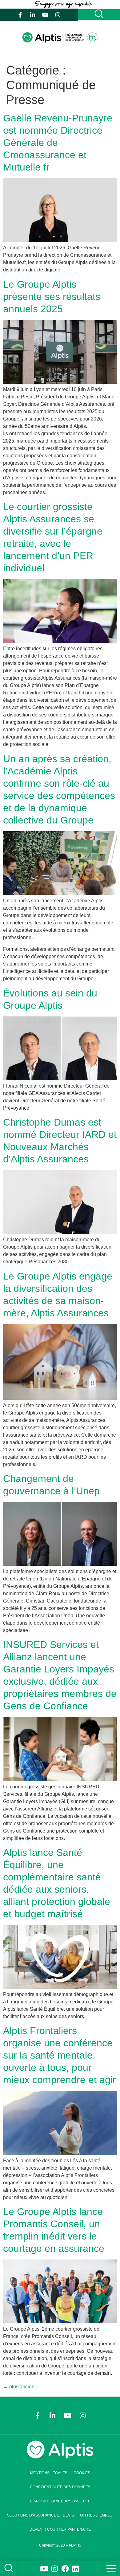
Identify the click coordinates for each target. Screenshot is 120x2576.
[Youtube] (45, 15)
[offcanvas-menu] (111, 2569)
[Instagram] (58, 15)
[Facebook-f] (20, 15)
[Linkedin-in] (33, 15)
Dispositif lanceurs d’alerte (60, 2501)
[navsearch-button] (8, 2569)
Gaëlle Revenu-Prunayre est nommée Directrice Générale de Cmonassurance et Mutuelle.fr (58, 143)
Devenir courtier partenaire (60, 2529)
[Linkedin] (76, 2569)
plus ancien (19, 2387)
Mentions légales (49, 2473)
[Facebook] (65, 2569)
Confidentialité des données (60, 2487)
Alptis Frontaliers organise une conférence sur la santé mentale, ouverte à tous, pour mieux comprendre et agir (60, 2055)
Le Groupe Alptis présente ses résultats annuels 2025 (52, 297)
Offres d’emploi (97, 2515)
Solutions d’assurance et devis (40, 2515)
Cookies (82, 2473)
